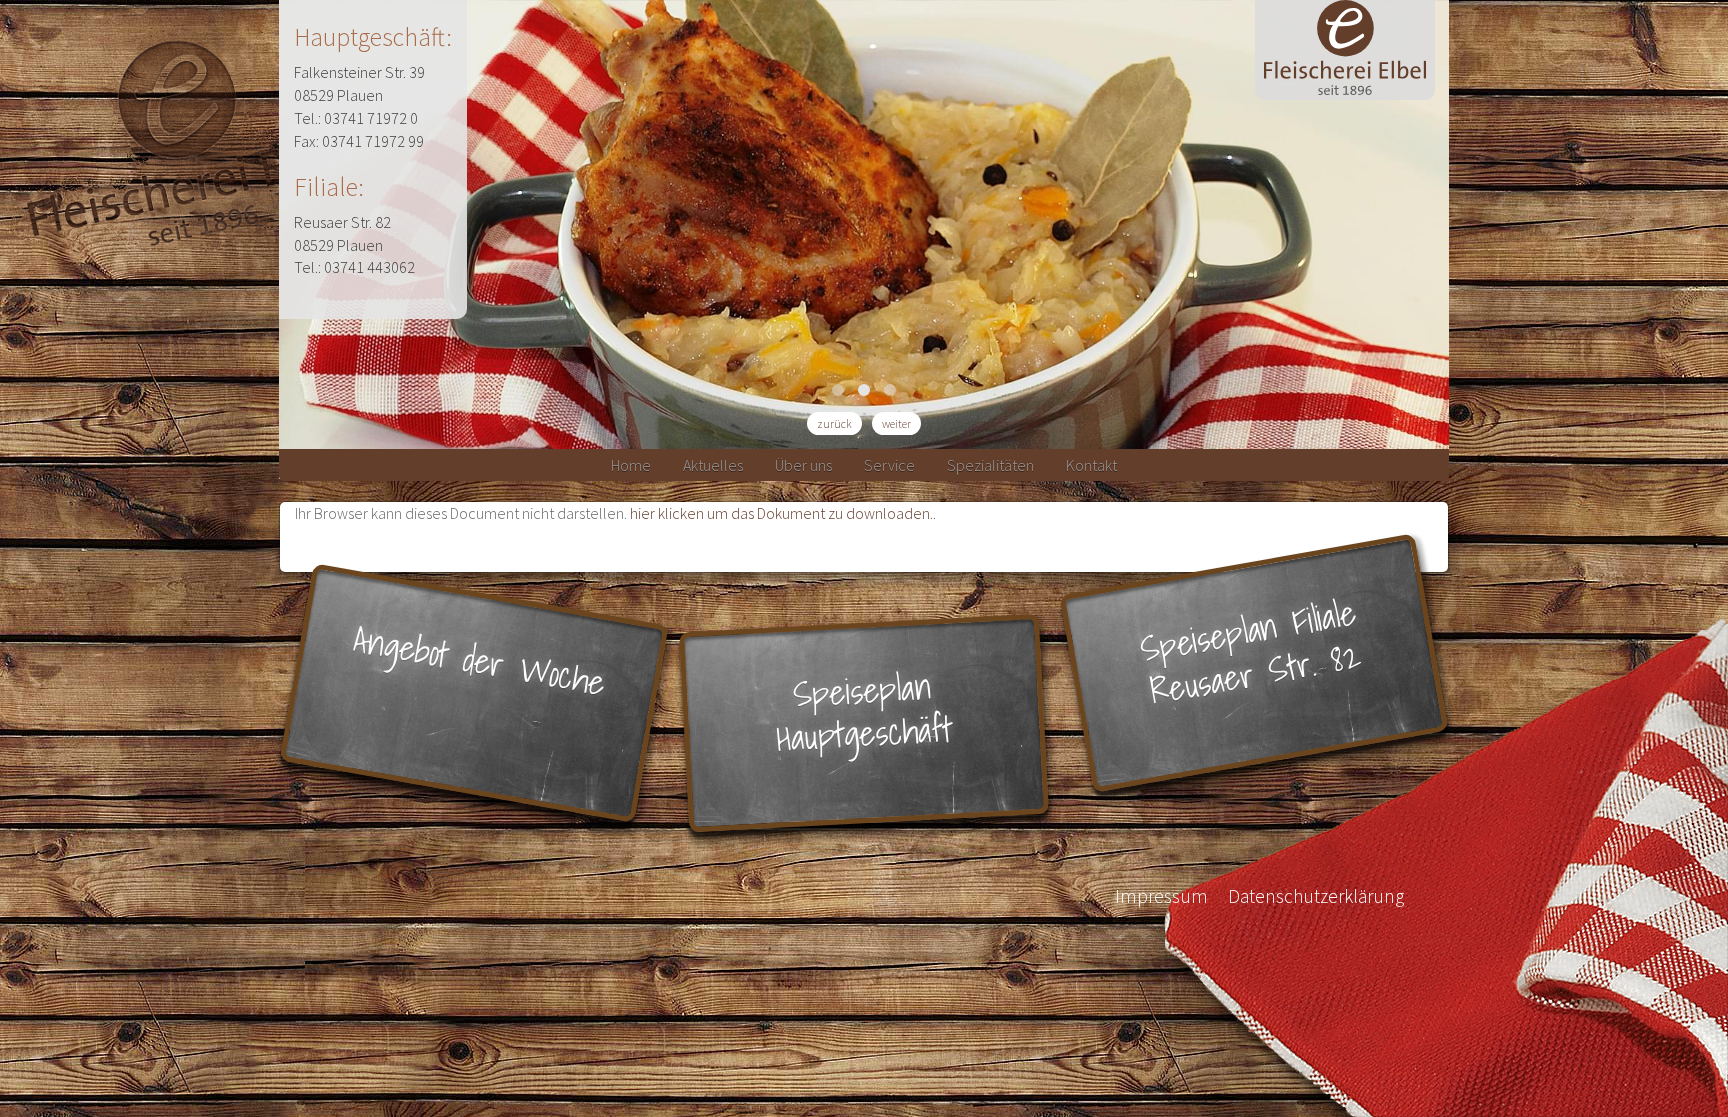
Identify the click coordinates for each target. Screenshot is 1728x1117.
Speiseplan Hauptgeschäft (864, 712)
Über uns (803, 465)
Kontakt (1091, 465)
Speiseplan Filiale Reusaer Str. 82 (1250, 651)
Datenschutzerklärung (1316, 896)
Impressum (1161, 896)
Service (889, 465)
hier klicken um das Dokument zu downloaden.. (783, 513)
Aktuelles (713, 465)
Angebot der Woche (480, 660)
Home (631, 465)
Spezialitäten (990, 465)
